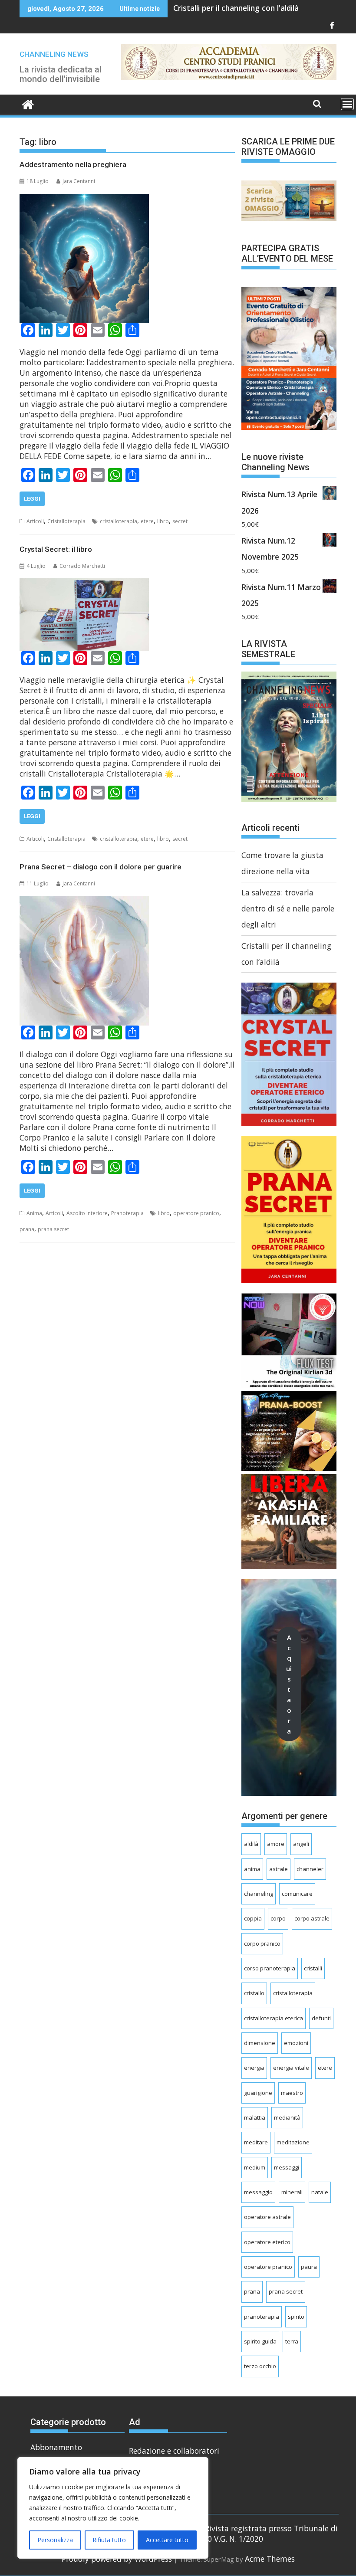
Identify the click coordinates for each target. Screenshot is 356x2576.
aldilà (251, 1844)
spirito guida (260, 2341)
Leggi (32, 499)
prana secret (53, 1229)
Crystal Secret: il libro (56, 549)
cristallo (254, 1993)
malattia (255, 2117)
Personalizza (55, 2540)
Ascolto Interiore (87, 1213)
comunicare (297, 1894)
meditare (256, 2142)
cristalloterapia (119, 521)
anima (252, 1869)
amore (276, 1844)
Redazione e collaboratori (174, 2451)
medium (255, 2167)
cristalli (313, 1968)
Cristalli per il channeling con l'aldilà (236, 8)
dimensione (260, 2043)
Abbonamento (56, 2447)
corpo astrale (312, 1918)
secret (180, 521)
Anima (34, 1213)
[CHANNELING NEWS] (28, 105)
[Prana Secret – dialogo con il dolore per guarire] (84, 904)
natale (320, 2192)
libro (163, 521)
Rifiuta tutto (109, 2540)
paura (309, 2267)
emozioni (296, 2043)
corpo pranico (262, 1943)
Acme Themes (270, 2559)
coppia (253, 1918)
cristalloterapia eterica (274, 2018)
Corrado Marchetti (82, 566)
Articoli (35, 521)
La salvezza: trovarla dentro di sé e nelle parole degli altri (288, 909)
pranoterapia (262, 2317)
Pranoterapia (127, 1213)
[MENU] (347, 104)
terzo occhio (260, 2366)
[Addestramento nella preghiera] (84, 202)
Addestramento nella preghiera (73, 164)
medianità (287, 2117)
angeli (301, 1844)
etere (147, 521)
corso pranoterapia (270, 1968)
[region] (113, 2508)
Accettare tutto (167, 2540)
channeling (259, 1894)
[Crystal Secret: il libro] (84, 586)
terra (292, 2341)
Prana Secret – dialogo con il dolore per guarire (101, 867)
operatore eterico (267, 2242)
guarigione (258, 2093)
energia (254, 2068)
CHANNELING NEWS (54, 54)
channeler (310, 1869)
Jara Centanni (79, 181)
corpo (278, 1918)
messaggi (287, 2167)
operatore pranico (196, 1213)
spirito (296, 2317)
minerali (292, 2192)
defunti (321, 2018)
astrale (279, 1869)
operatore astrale (267, 2217)
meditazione (293, 2142)
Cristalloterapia (66, 521)
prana (27, 1229)
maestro (292, 2093)
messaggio (258, 2192)
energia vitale (291, 2068)
